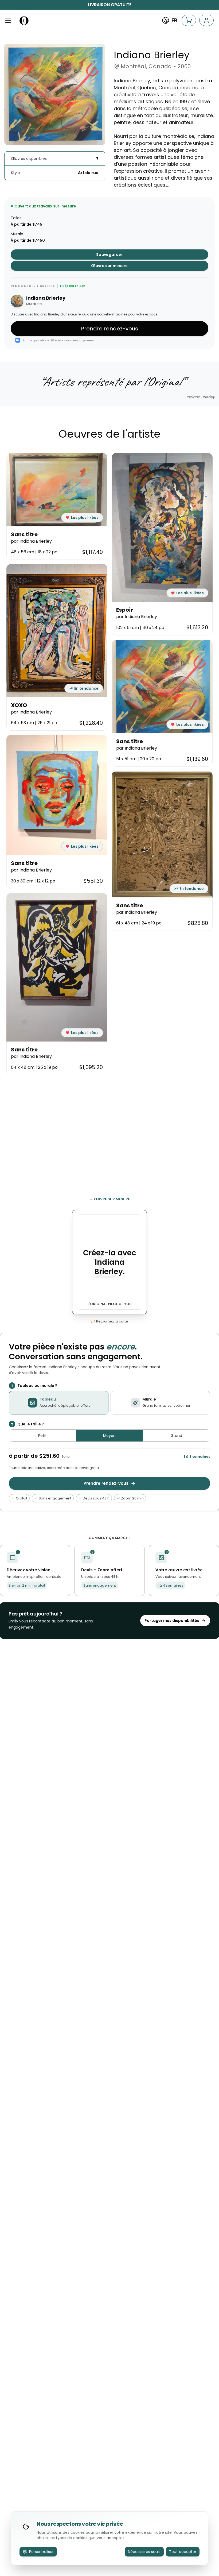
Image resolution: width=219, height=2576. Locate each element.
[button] (8, 20)
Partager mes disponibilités (172, 1621)
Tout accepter (183, 2552)
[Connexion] (206, 20)
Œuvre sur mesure (109, 266)
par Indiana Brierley (31, 541)
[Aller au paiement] (189, 20)
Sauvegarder (109, 254)
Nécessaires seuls (144, 2552)
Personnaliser (41, 2552)
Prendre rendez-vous (109, 329)
